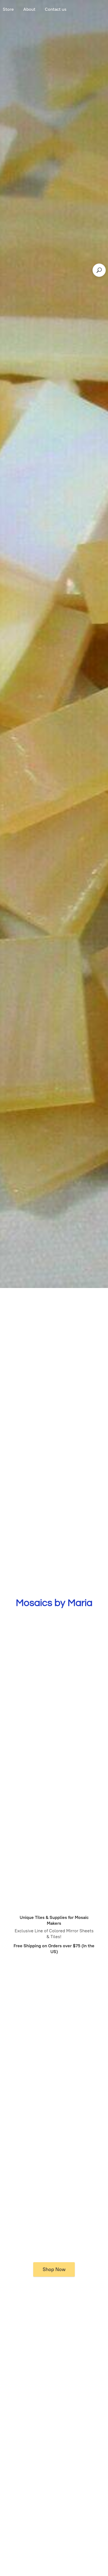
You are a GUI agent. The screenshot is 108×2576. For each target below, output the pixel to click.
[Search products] (99, 270)
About (29, 9)
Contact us (56, 9)
